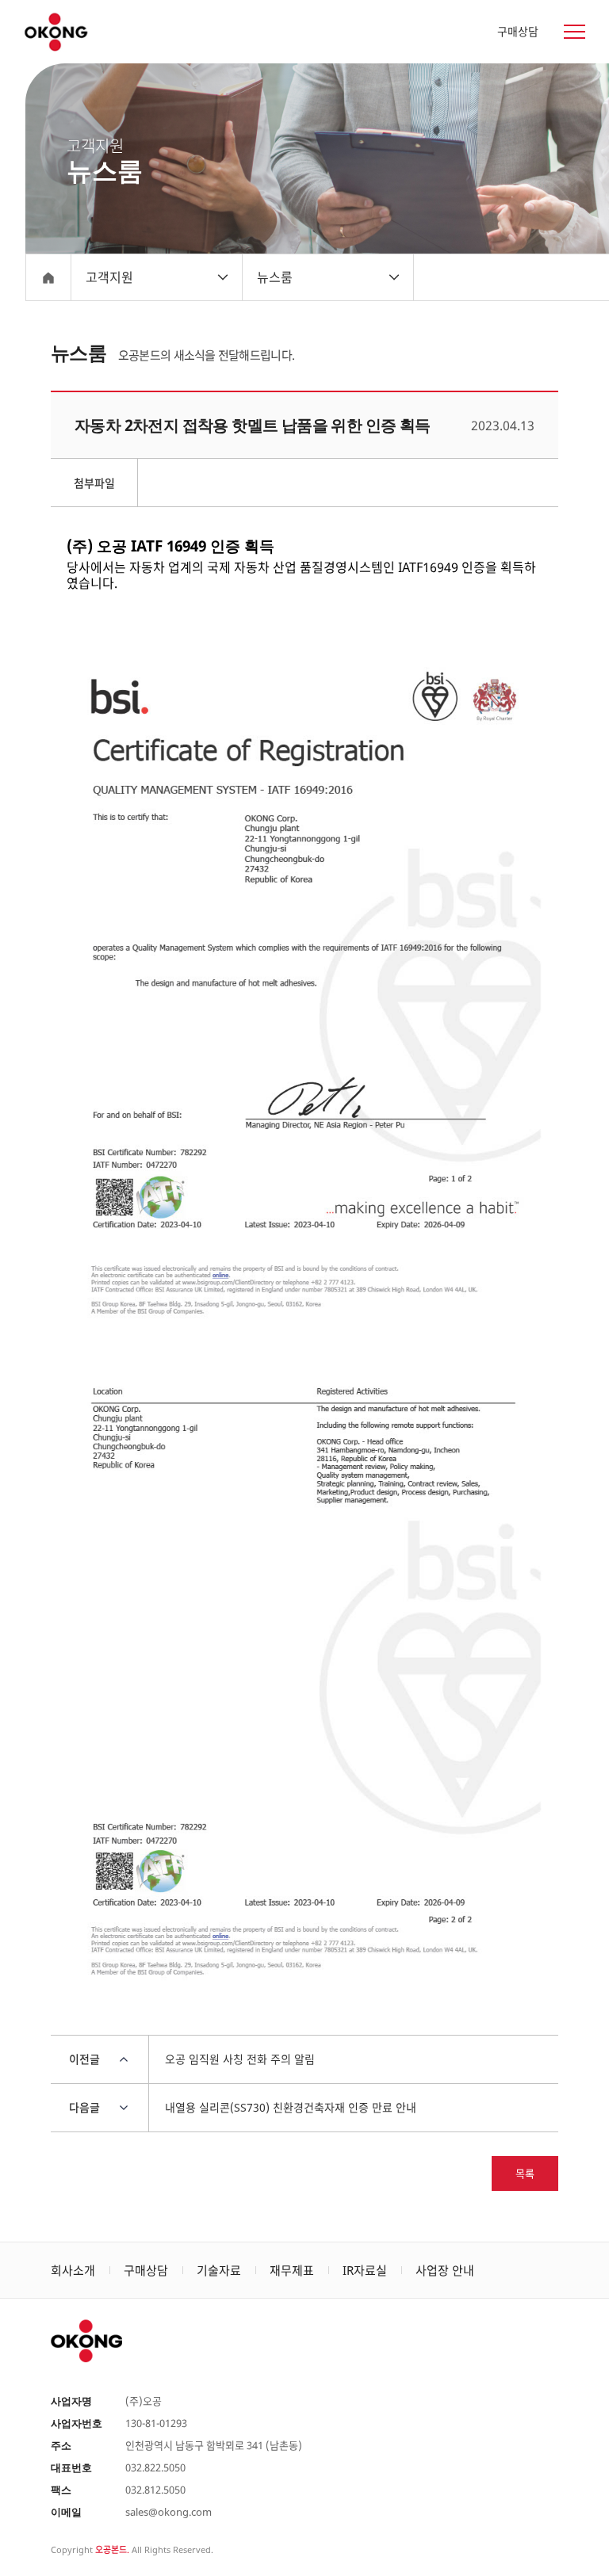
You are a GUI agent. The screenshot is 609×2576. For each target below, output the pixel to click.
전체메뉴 (565, 32)
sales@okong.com (169, 2512)
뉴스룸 (275, 277)
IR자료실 (365, 2270)
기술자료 (219, 2270)
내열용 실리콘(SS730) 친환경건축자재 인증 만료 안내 (291, 2107)
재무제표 (292, 2270)
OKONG (55, 32)
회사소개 (73, 2270)
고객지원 (109, 277)
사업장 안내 (445, 2270)
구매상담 (518, 31)
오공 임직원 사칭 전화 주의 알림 (240, 2059)
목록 (525, 2173)
